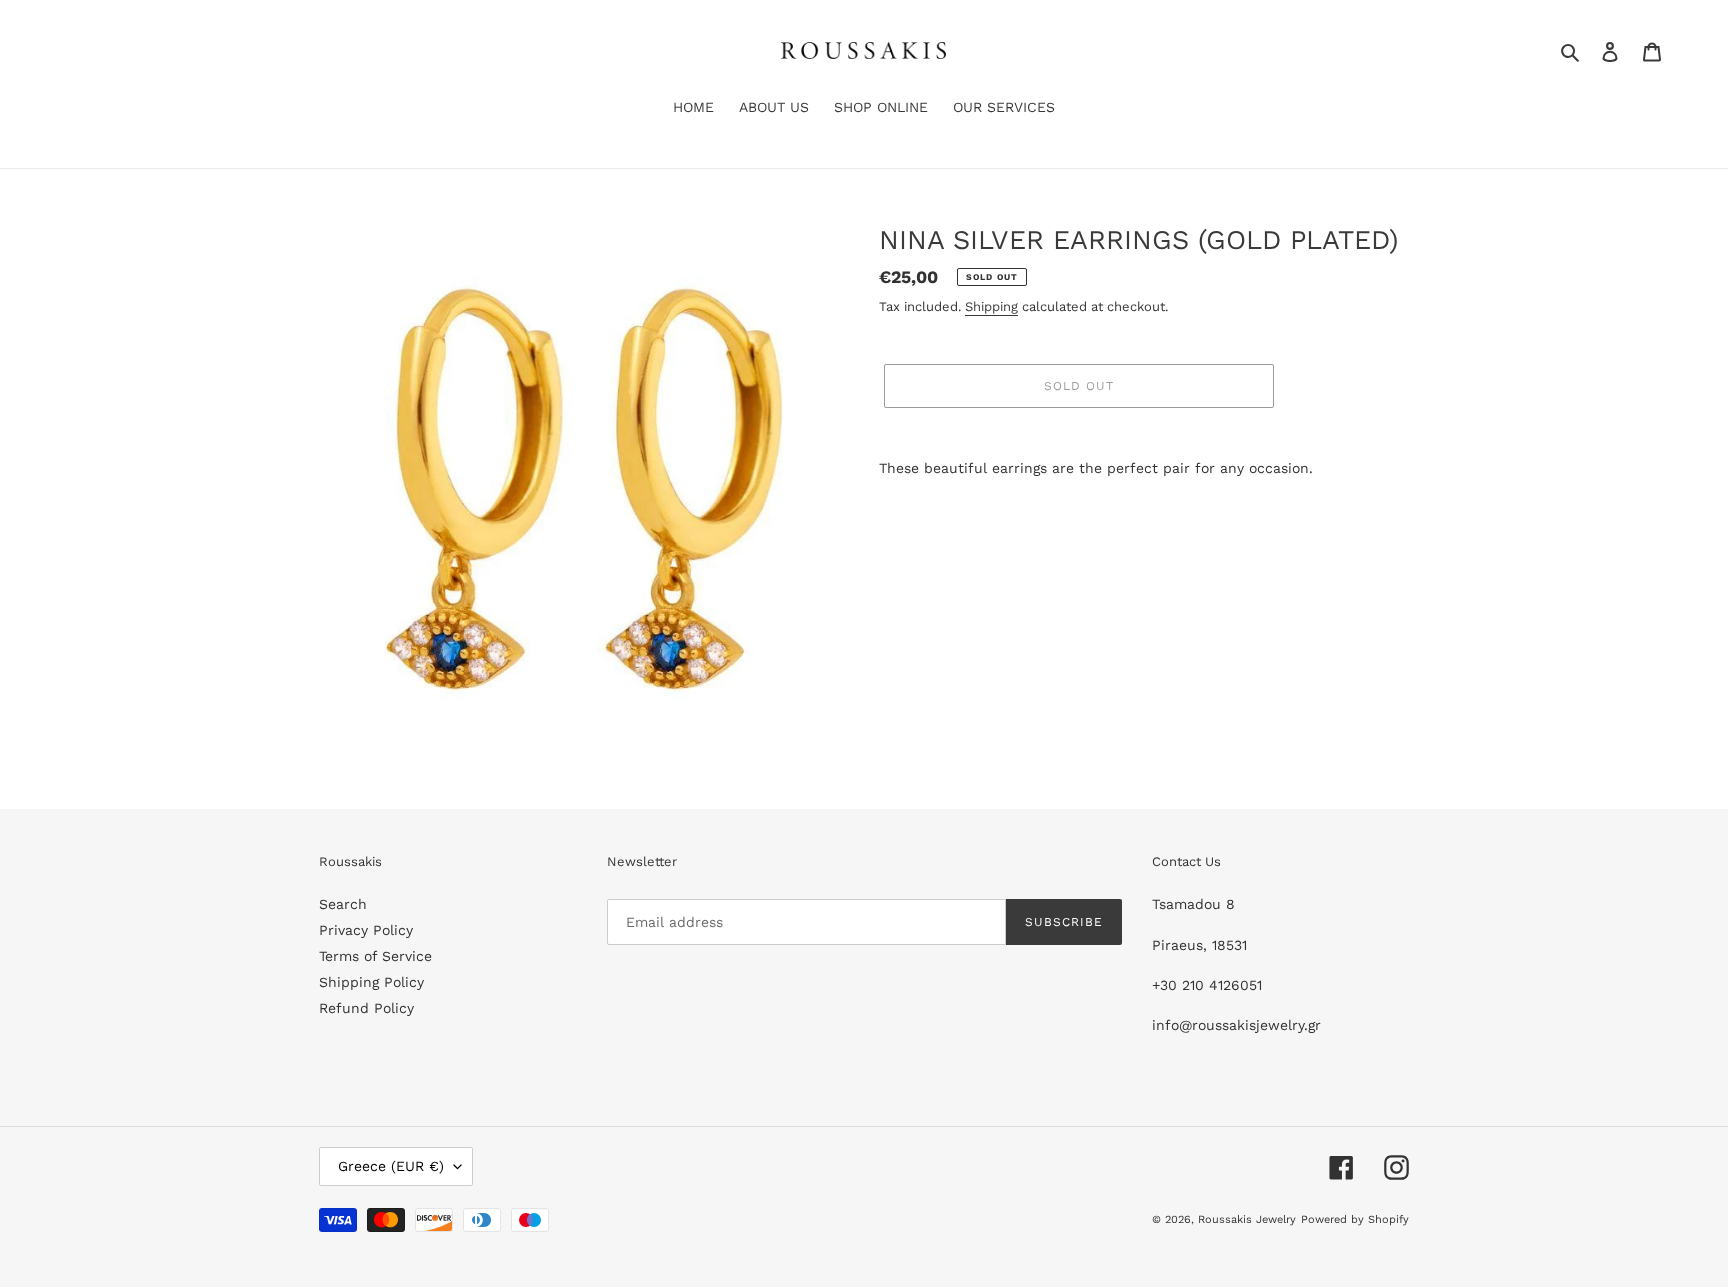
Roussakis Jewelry (1247, 1219)
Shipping (991, 306)
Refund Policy (366, 1008)
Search (343, 904)
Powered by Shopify (1355, 1219)
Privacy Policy (366, 930)
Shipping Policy (371, 982)
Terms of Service (375, 956)
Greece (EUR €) (391, 1166)
